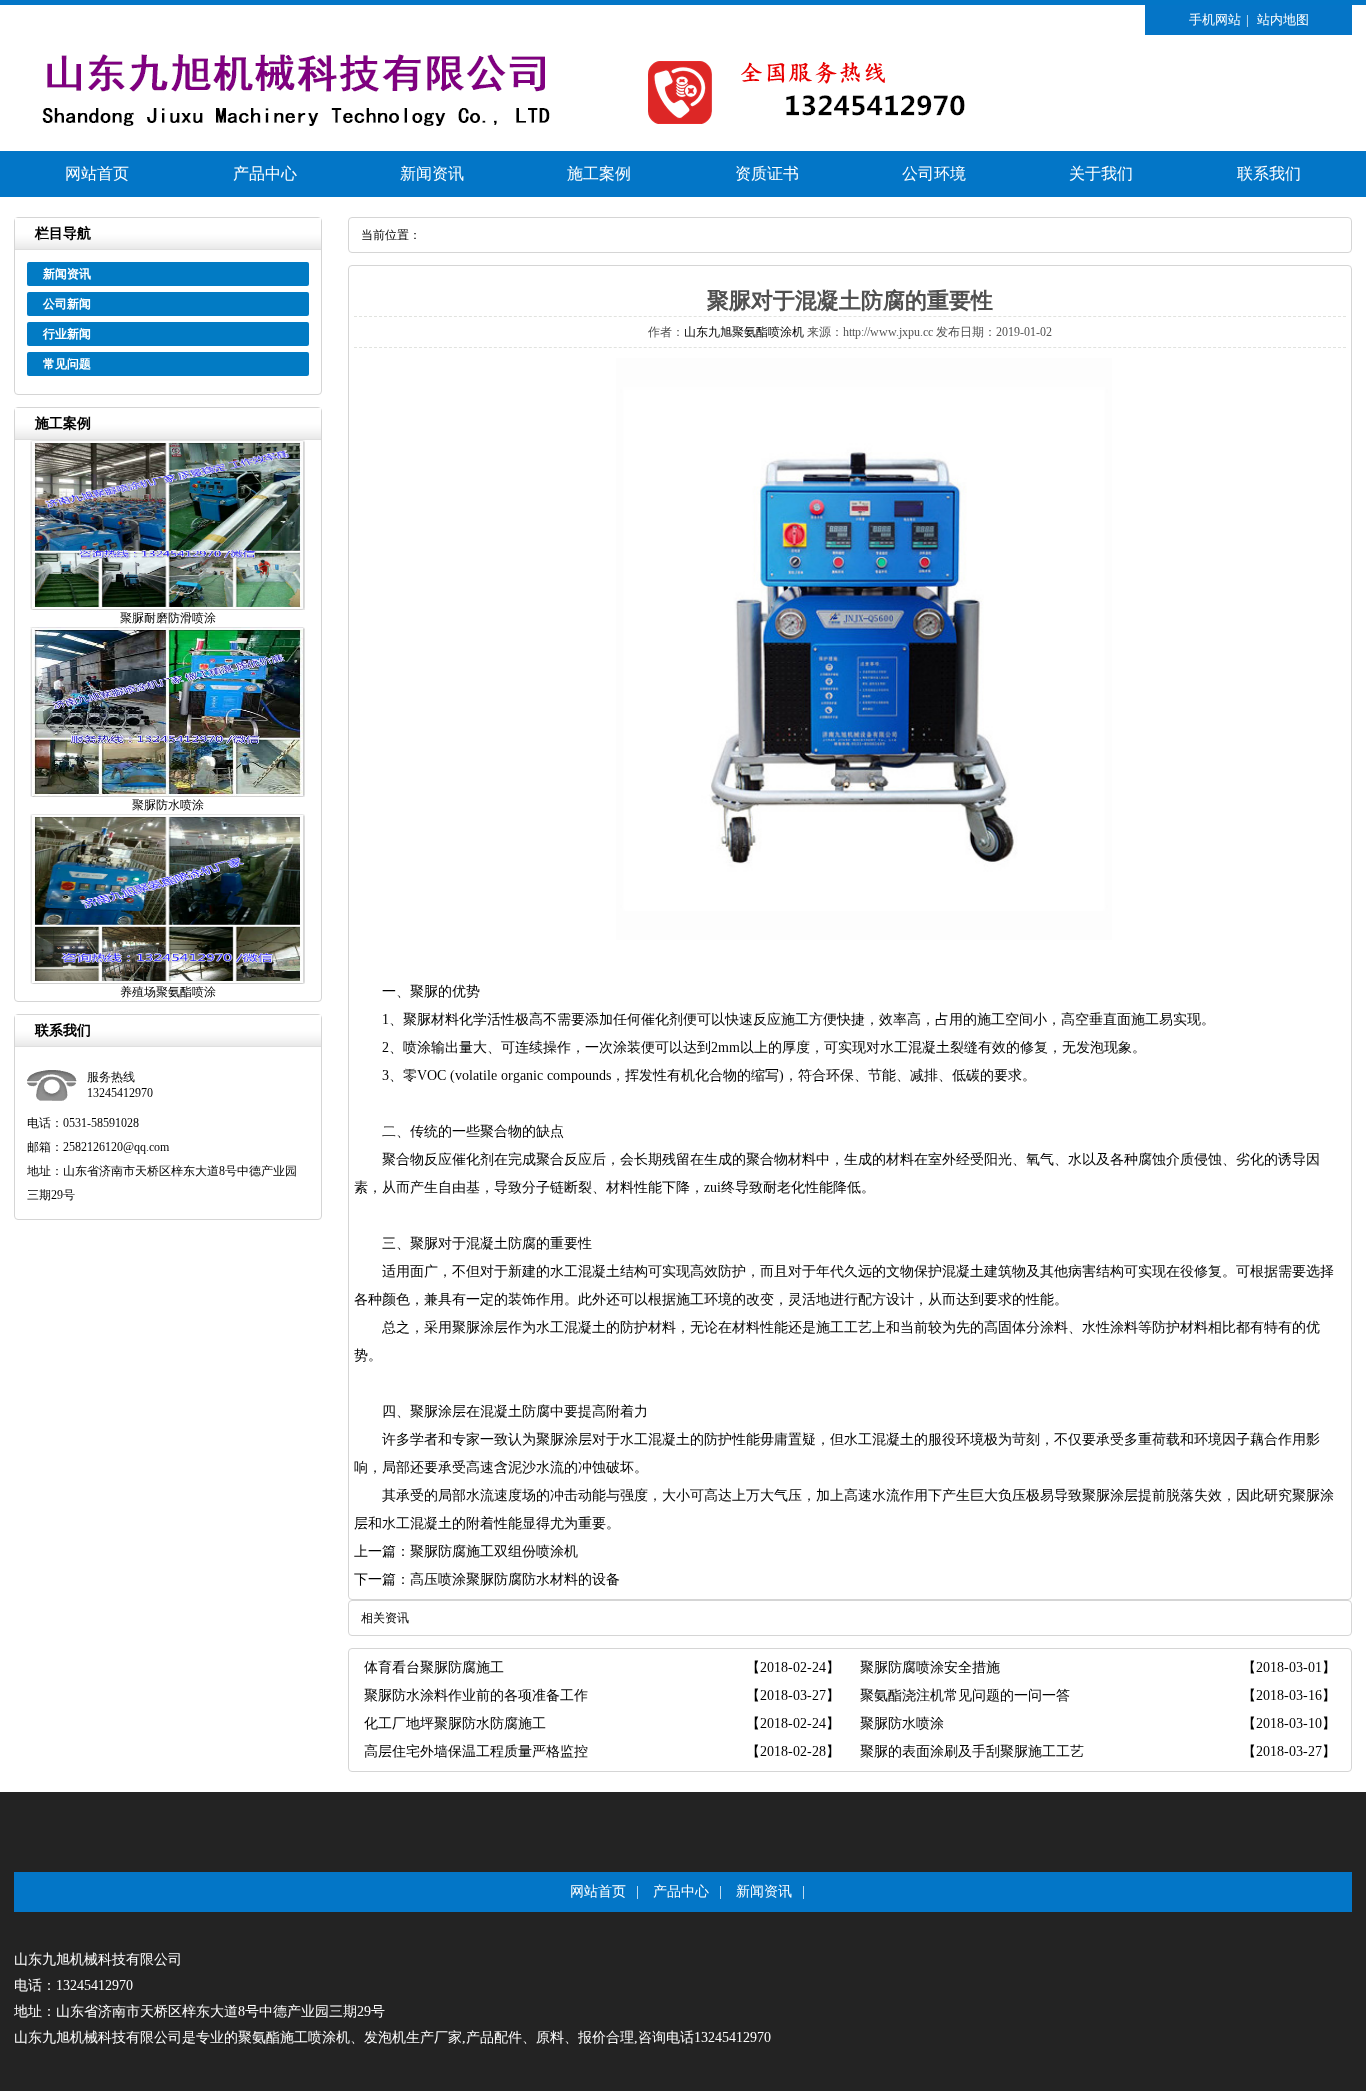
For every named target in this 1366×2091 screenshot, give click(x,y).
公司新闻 (67, 304)
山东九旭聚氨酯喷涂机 (744, 332)
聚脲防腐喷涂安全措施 (930, 1667)
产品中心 (265, 173)
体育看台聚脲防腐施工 (434, 1667)
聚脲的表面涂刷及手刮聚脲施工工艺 (972, 1751)
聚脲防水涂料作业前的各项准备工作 (476, 1695)
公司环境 (934, 173)
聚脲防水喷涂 (902, 1723)
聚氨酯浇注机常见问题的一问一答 (965, 1695)
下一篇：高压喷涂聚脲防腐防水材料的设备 (487, 1579)
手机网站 (1215, 19)
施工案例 (599, 173)
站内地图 (1283, 19)
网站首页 (97, 173)
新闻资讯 (432, 173)
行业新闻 (67, 334)
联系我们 (1269, 173)
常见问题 (67, 364)
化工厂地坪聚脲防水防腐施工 (455, 1723)
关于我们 (1101, 173)
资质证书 (767, 173)
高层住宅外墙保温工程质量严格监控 (476, 1751)
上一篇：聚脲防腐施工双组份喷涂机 (466, 1551)
